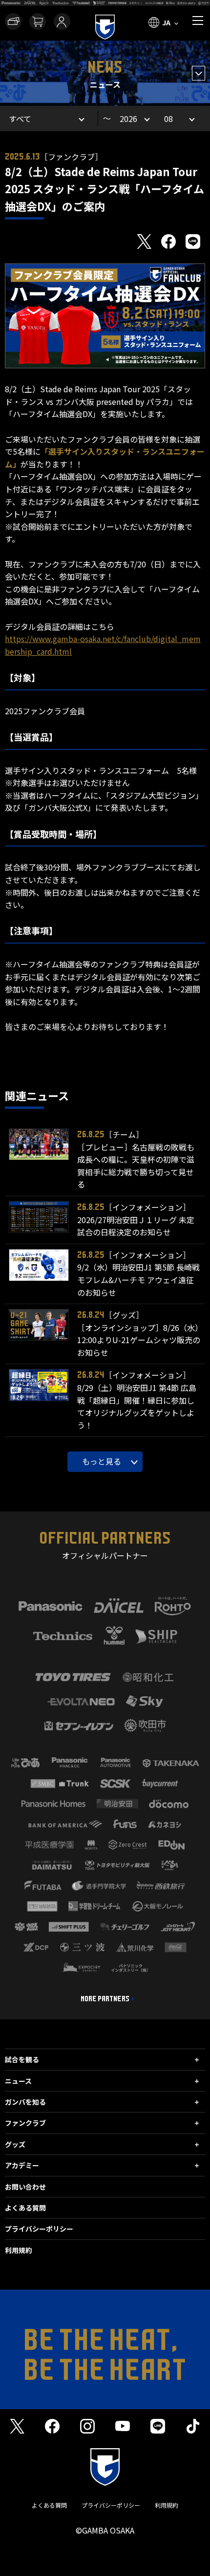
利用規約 (19, 2250)
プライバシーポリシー (39, 2229)
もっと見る (102, 1461)
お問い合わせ (25, 2187)
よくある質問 (25, 2208)
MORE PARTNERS (105, 1999)
